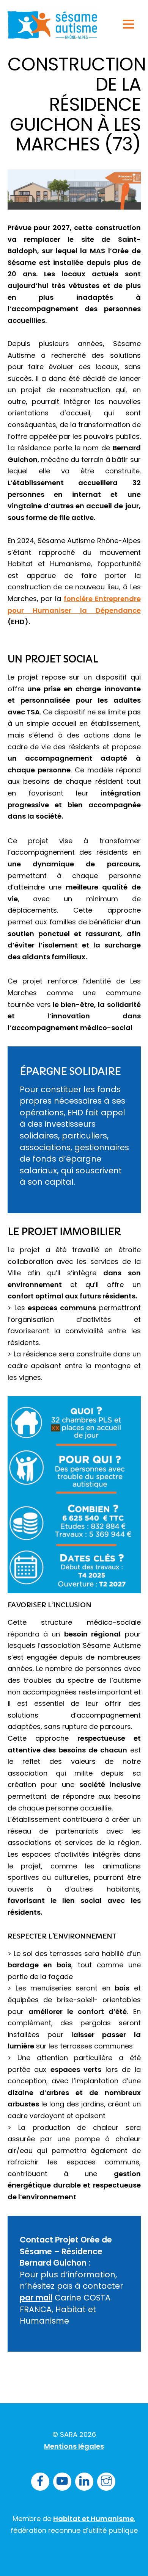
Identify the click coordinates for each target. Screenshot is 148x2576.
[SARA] (53, 35)
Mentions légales (74, 2446)
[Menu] (128, 24)
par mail (36, 2298)
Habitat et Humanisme (94, 2519)
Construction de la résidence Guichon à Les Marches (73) (77, 104)
